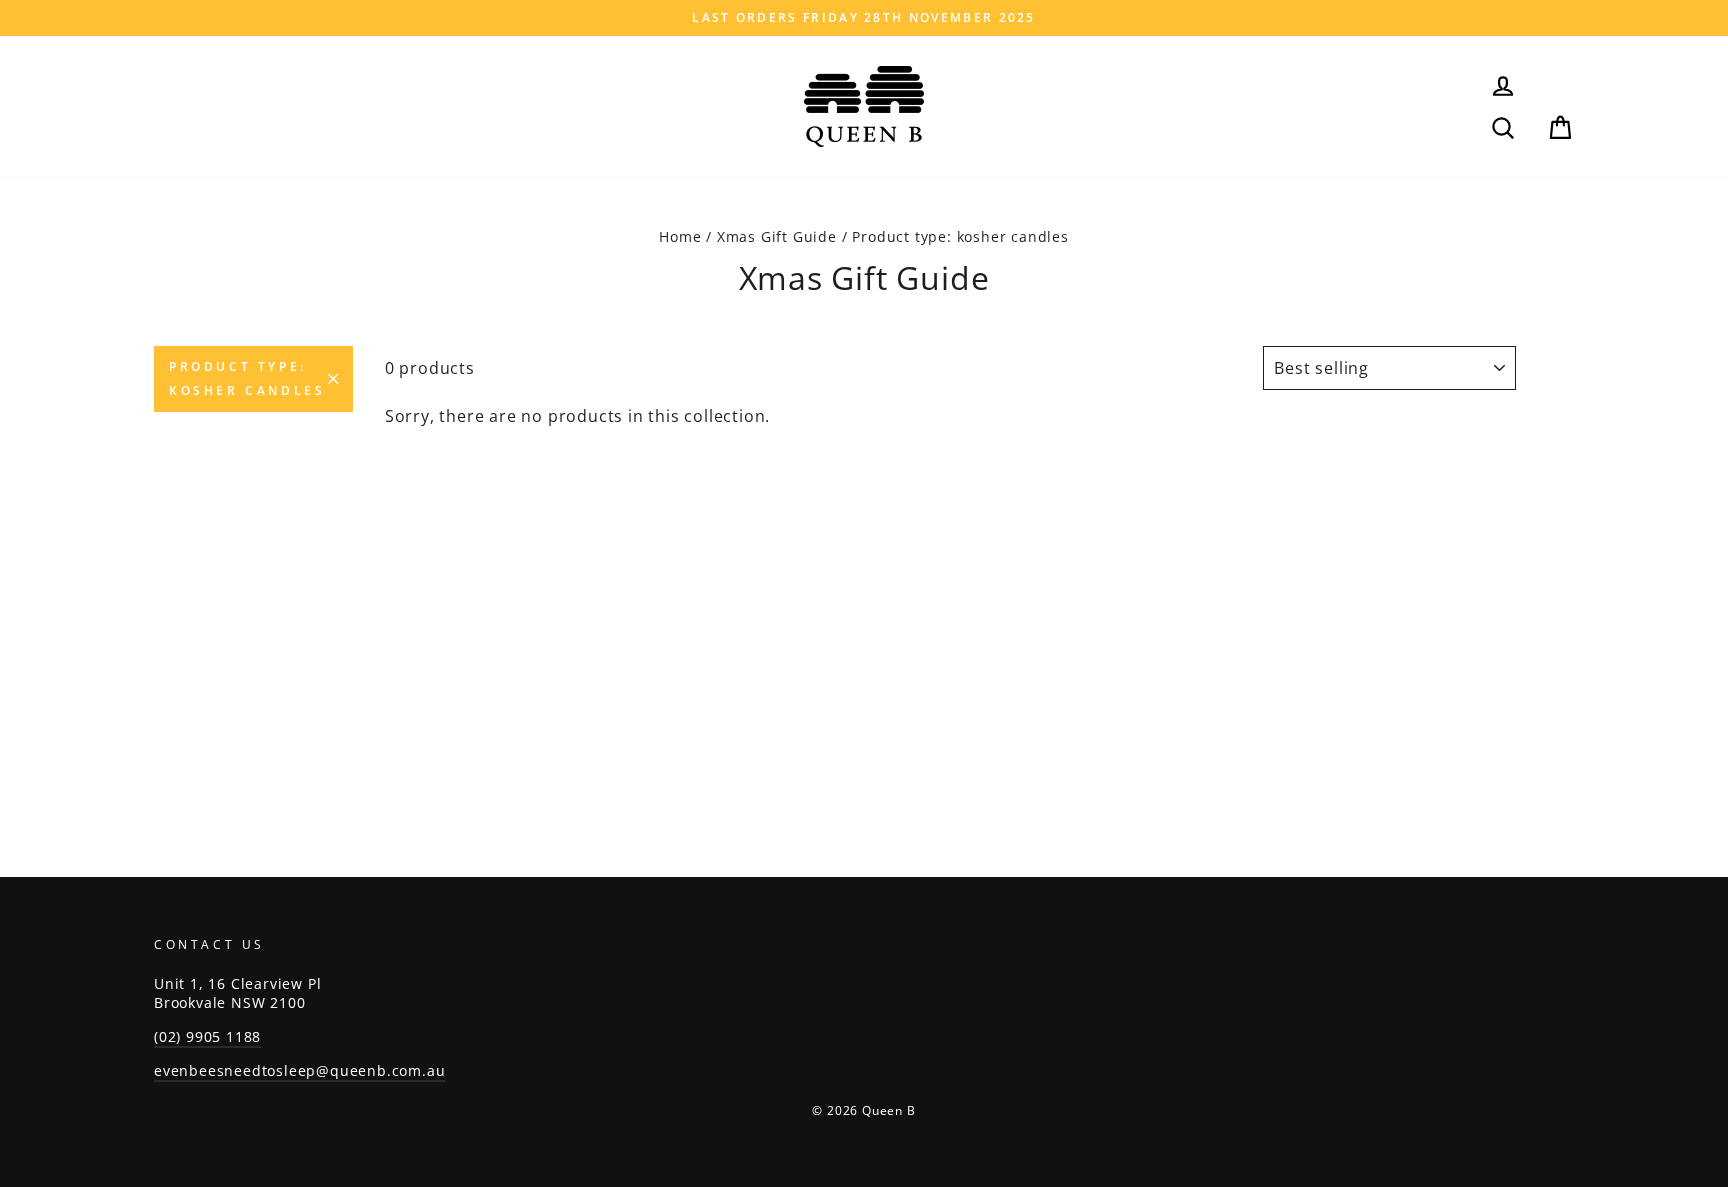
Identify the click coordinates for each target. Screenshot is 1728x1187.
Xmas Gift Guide (777, 236)
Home (680, 236)
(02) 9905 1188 (207, 1036)
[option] (864, 18)
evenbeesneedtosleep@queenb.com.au (299, 1070)
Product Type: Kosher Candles (247, 378)
